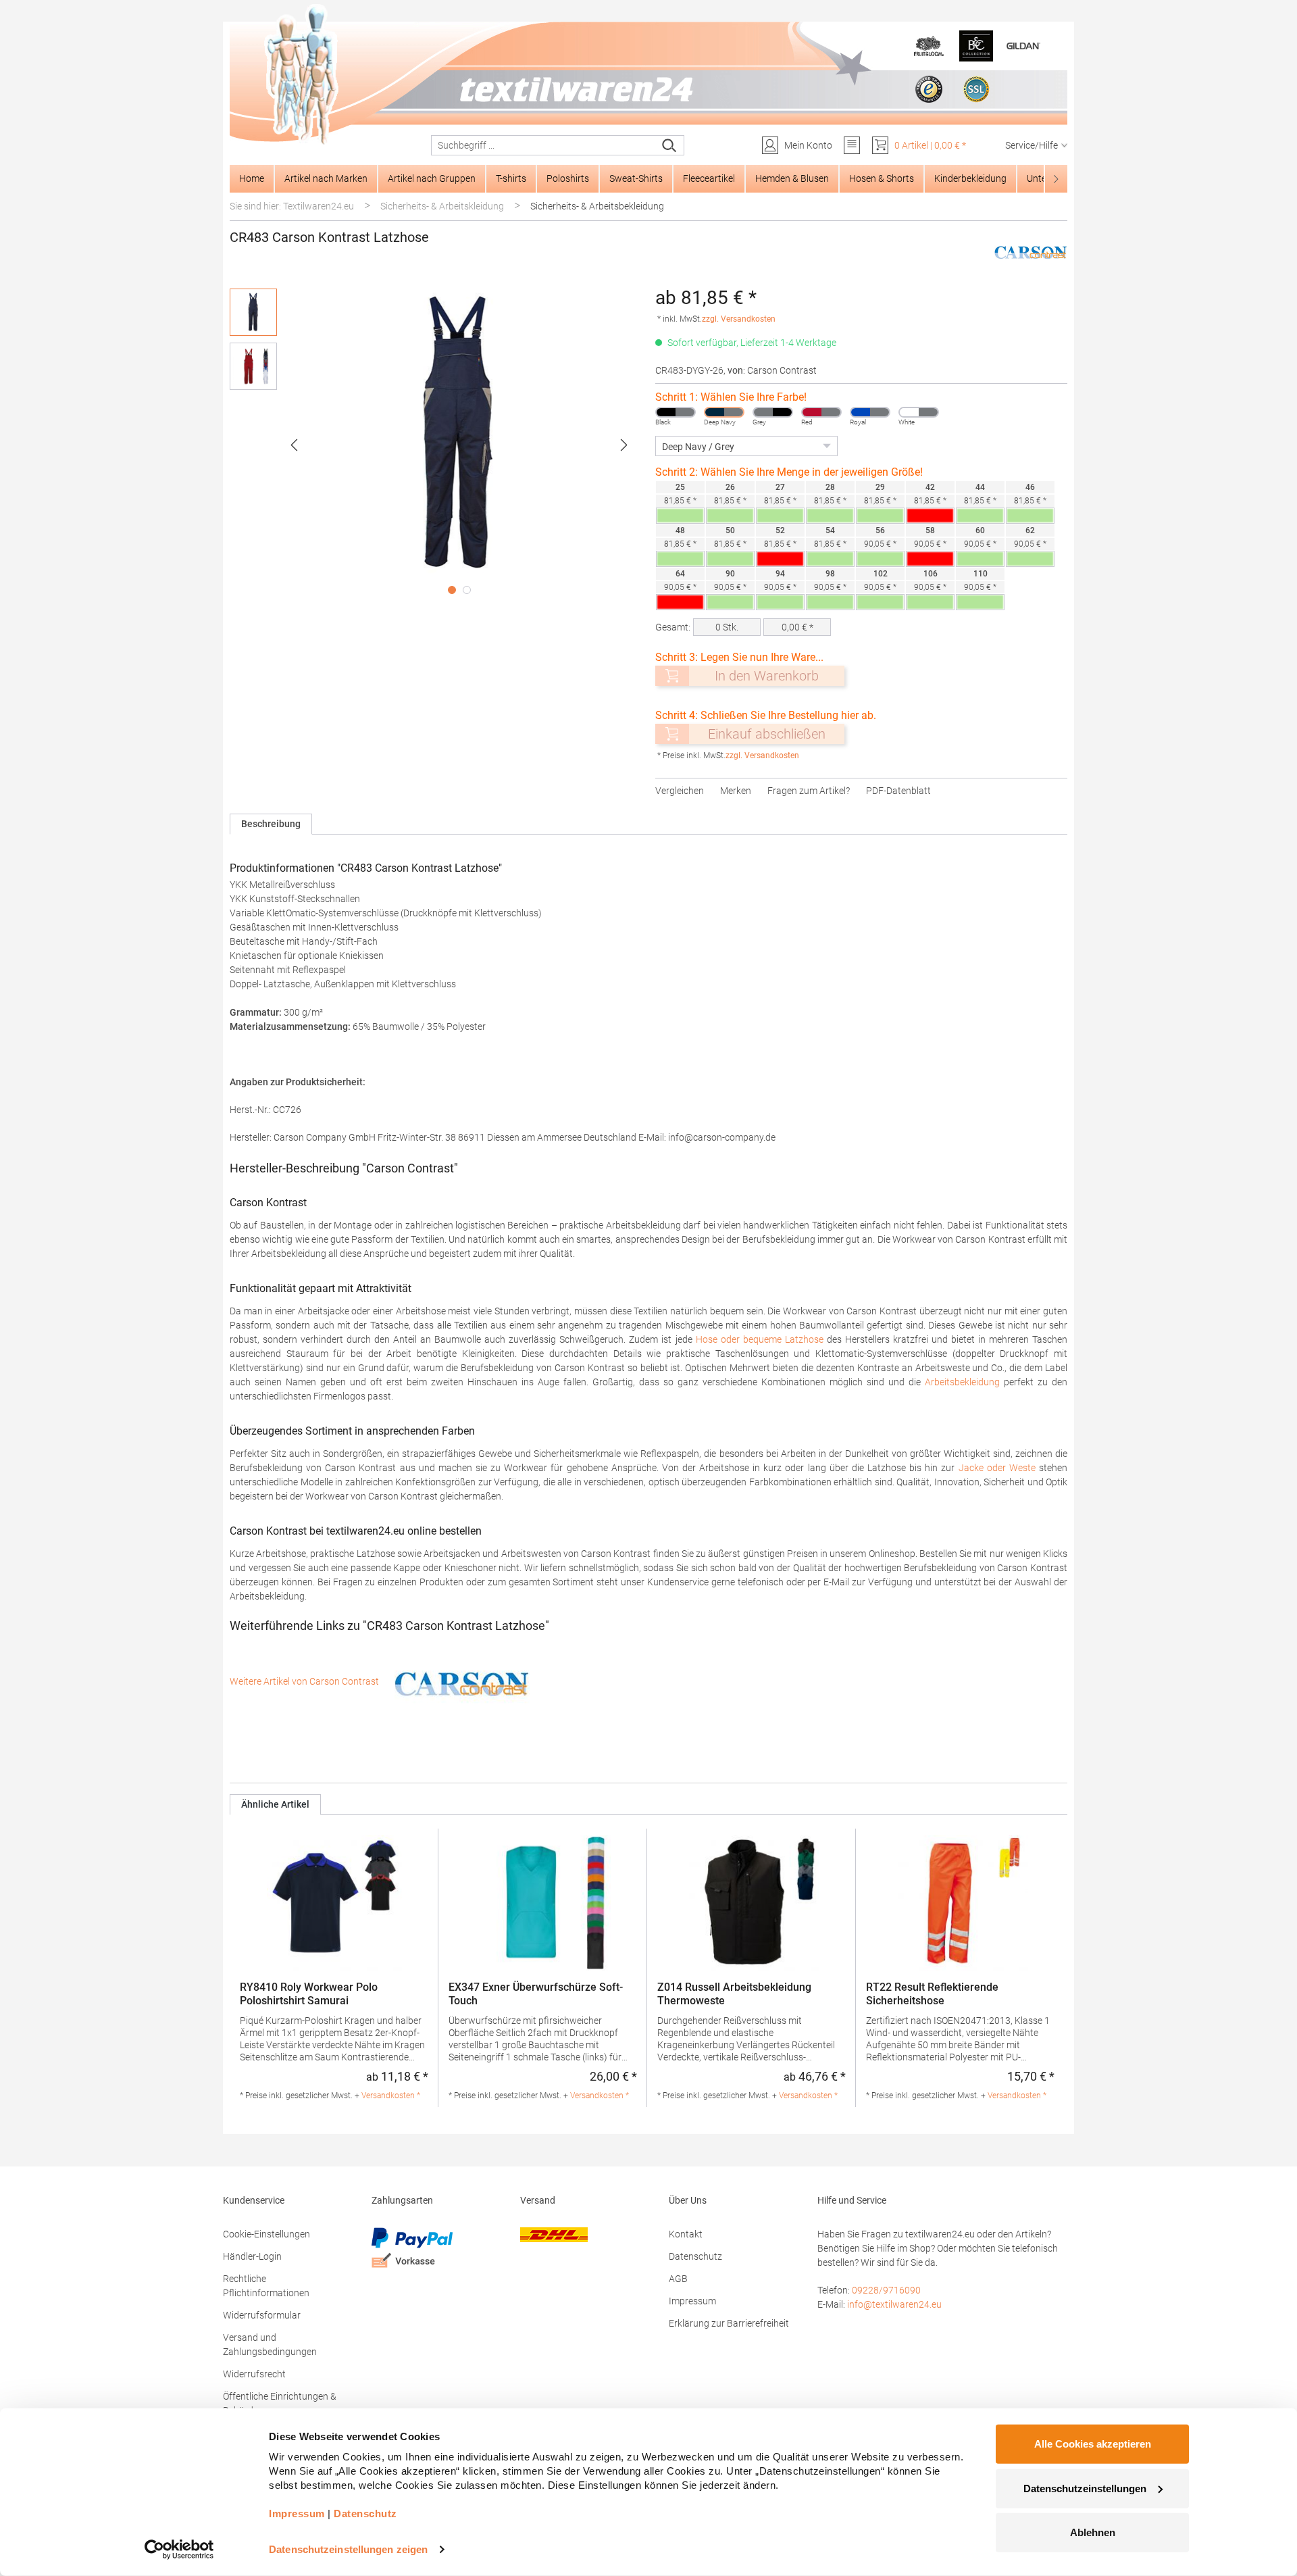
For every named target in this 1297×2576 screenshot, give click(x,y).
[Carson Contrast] (1031, 251)
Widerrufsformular (262, 2315)
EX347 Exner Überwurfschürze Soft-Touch (536, 1994)
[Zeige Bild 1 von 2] (452, 590)
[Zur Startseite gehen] (648, 75)
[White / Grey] (919, 412)
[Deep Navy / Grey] (724, 412)
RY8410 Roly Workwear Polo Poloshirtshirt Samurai (309, 1994)
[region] (436, 445)
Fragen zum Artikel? (809, 791)
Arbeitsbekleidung (962, 1382)
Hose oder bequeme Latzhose (760, 1339)
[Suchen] (670, 145)
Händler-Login (252, 2256)
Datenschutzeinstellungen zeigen (348, 2549)
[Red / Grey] (821, 412)
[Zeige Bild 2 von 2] (467, 590)
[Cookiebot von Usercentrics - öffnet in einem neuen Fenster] (179, 2550)
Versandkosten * (391, 2096)
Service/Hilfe (1032, 145)
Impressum (692, 2301)
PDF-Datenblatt (898, 791)
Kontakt (686, 2234)
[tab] (271, 824)
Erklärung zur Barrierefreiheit (729, 2323)
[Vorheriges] (294, 445)
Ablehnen (1093, 2532)
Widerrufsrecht (254, 2374)
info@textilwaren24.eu (894, 2304)
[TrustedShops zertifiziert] (929, 89)
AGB (678, 2279)
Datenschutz (695, 2256)
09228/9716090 (886, 2290)
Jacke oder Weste (997, 1468)
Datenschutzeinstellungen (1085, 2488)
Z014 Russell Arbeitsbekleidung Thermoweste (734, 1994)
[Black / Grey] (676, 412)
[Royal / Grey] (870, 412)
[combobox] (543, 145)
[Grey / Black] (773, 412)
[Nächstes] (624, 445)
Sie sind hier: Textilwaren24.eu (292, 206)
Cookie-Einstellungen (266, 2234)
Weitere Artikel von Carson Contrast (305, 1681)
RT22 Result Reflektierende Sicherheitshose (932, 1994)
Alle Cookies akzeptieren (1093, 2444)
